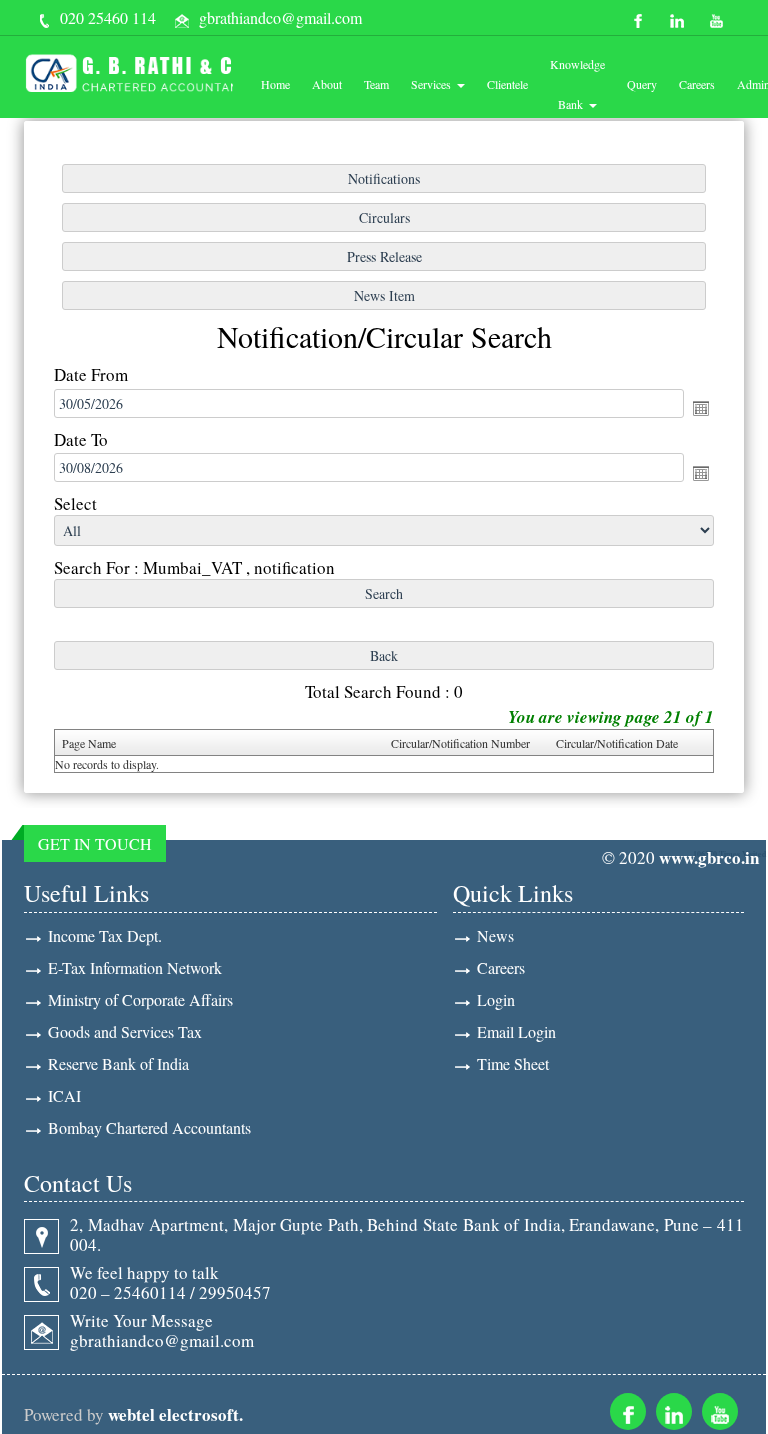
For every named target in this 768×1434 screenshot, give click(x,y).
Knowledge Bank (577, 84)
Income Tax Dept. (105, 935)
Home (275, 84)
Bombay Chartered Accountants (149, 1127)
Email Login (516, 1031)
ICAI (64, 1095)
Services (433, 84)
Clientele (507, 84)
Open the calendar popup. (701, 408)
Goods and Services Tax (125, 1031)
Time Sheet (513, 1063)
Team (376, 84)
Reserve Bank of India (118, 1063)
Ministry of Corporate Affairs (140, 999)
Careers (697, 84)
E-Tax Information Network (135, 967)
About (327, 84)
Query (642, 84)
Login (496, 999)
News (495, 935)
